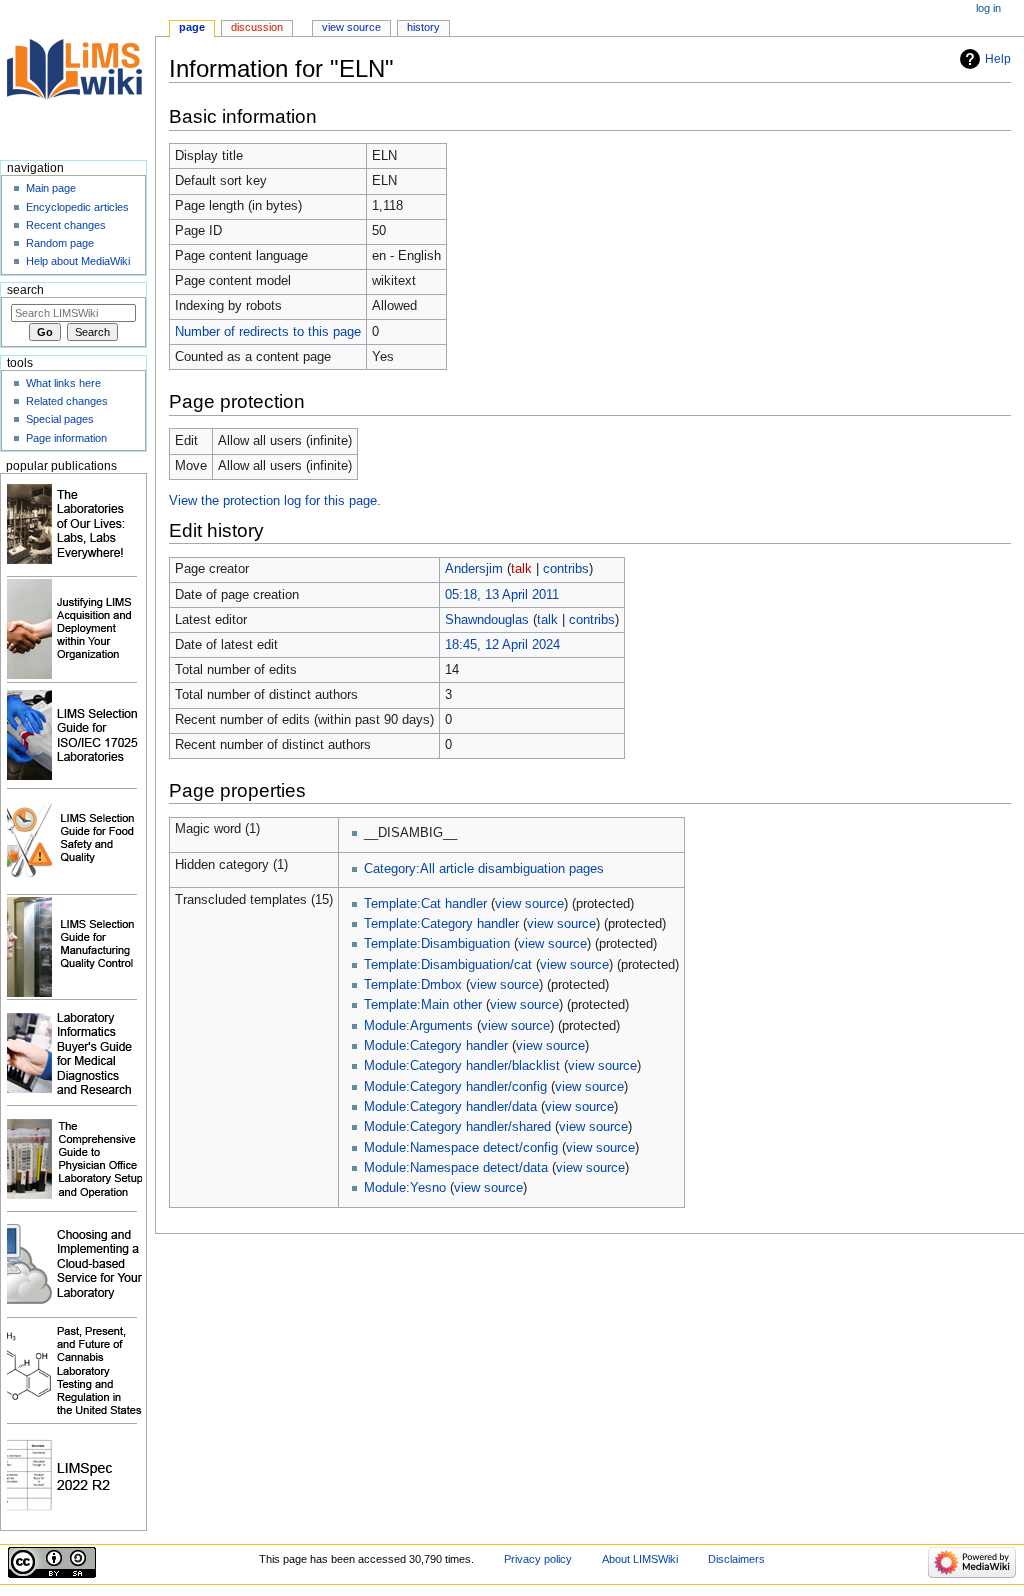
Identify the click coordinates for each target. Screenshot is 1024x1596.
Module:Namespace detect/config (461, 1148)
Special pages (60, 419)
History (423, 27)
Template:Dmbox (413, 985)
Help (998, 59)
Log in (988, 8)
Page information (66, 438)
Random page (60, 243)
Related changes (67, 401)
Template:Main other (423, 1005)
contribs (566, 569)
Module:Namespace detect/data (456, 1168)
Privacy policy (538, 1559)
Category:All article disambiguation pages (484, 869)
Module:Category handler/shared (457, 1127)
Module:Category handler (436, 1046)
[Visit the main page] (77, 77)
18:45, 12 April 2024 (502, 645)
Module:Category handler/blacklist (462, 1066)
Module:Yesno (405, 1188)
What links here (63, 383)
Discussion (257, 27)
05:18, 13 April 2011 (502, 595)
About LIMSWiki (640, 1559)
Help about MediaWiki (78, 261)
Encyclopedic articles (77, 207)
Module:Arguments (418, 1026)
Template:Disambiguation (437, 944)
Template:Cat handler (425, 904)
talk (521, 569)
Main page (51, 188)
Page (192, 27)
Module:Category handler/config (455, 1087)
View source (351, 27)
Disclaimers (736, 1559)
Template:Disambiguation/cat (448, 965)
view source (529, 904)
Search (25, 290)
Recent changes (66, 225)
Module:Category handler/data (450, 1107)
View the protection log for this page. (275, 501)
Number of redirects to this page (268, 332)
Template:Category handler (441, 924)
